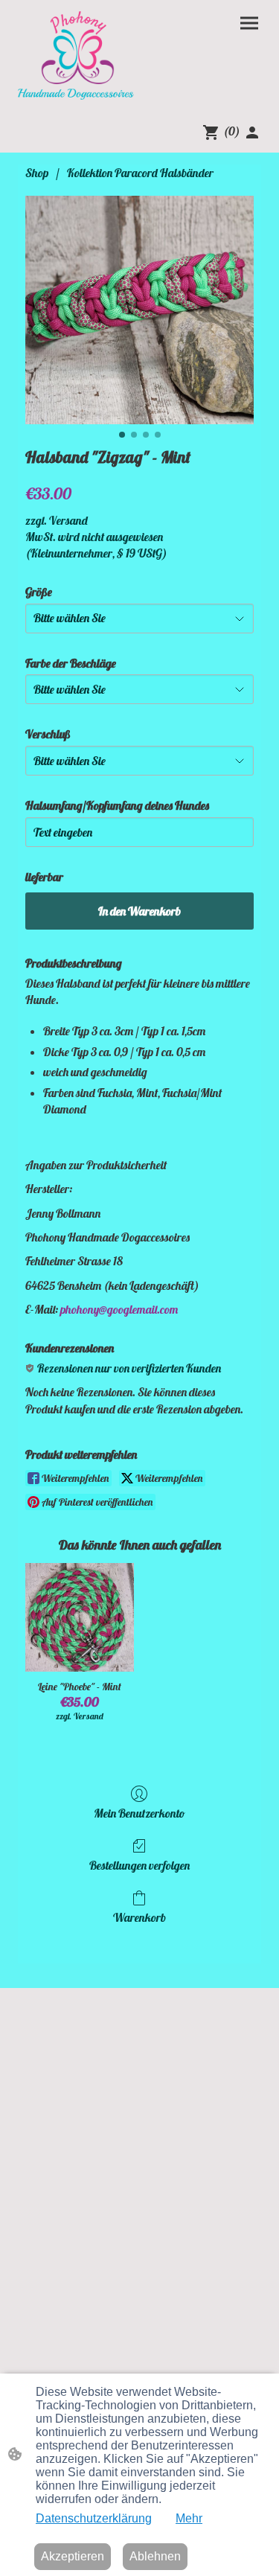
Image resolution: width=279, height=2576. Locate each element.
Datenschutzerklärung (94, 2518)
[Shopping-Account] (252, 132)
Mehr (189, 2518)
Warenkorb (139, 1917)
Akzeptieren (73, 2556)
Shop (37, 173)
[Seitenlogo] (76, 55)
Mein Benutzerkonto (139, 1813)
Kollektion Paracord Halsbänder (140, 173)
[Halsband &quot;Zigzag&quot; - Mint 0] (139, 310)
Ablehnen (155, 2556)
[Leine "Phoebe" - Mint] (79, 1617)
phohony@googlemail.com (119, 1309)
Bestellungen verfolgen (139, 1865)
